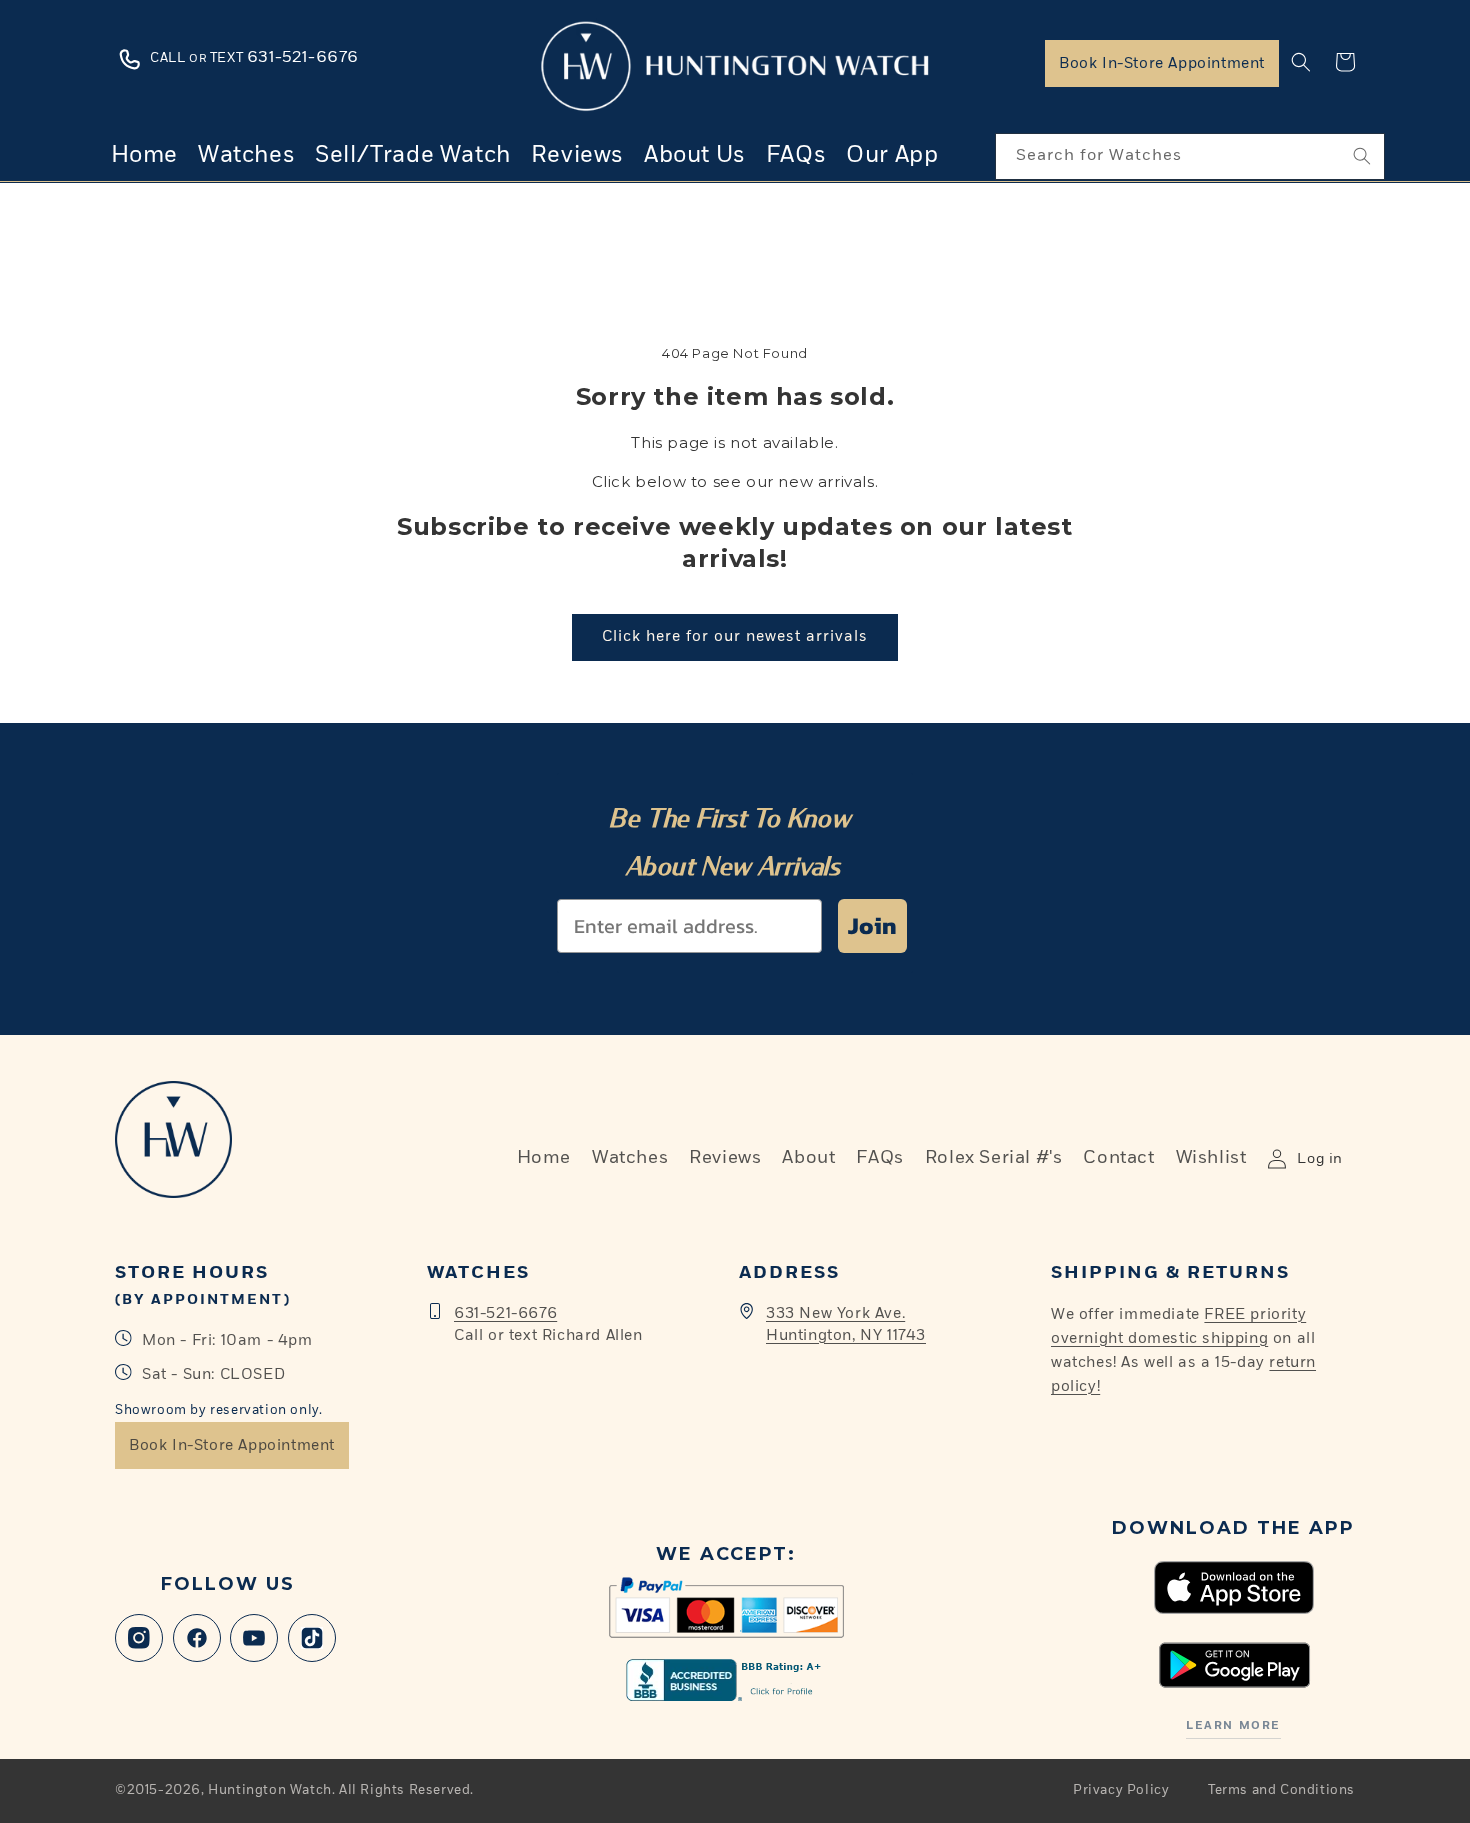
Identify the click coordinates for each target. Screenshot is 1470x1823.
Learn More (1233, 1725)
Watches (630, 1158)
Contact (1118, 1158)
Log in (1320, 1159)
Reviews (725, 1158)
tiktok (312, 1638)
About (808, 1158)
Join (872, 925)
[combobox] (1190, 156)
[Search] (1362, 156)
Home (544, 1158)
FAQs (879, 1158)
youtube (254, 1638)
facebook (197, 1638)
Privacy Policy (1121, 1790)
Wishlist (1211, 1158)
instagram (139, 1638)
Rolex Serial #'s (994, 1158)
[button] (1301, 62)
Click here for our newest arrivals (735, 636)
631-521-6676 (505, 1313)
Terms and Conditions (1281, 1790)
